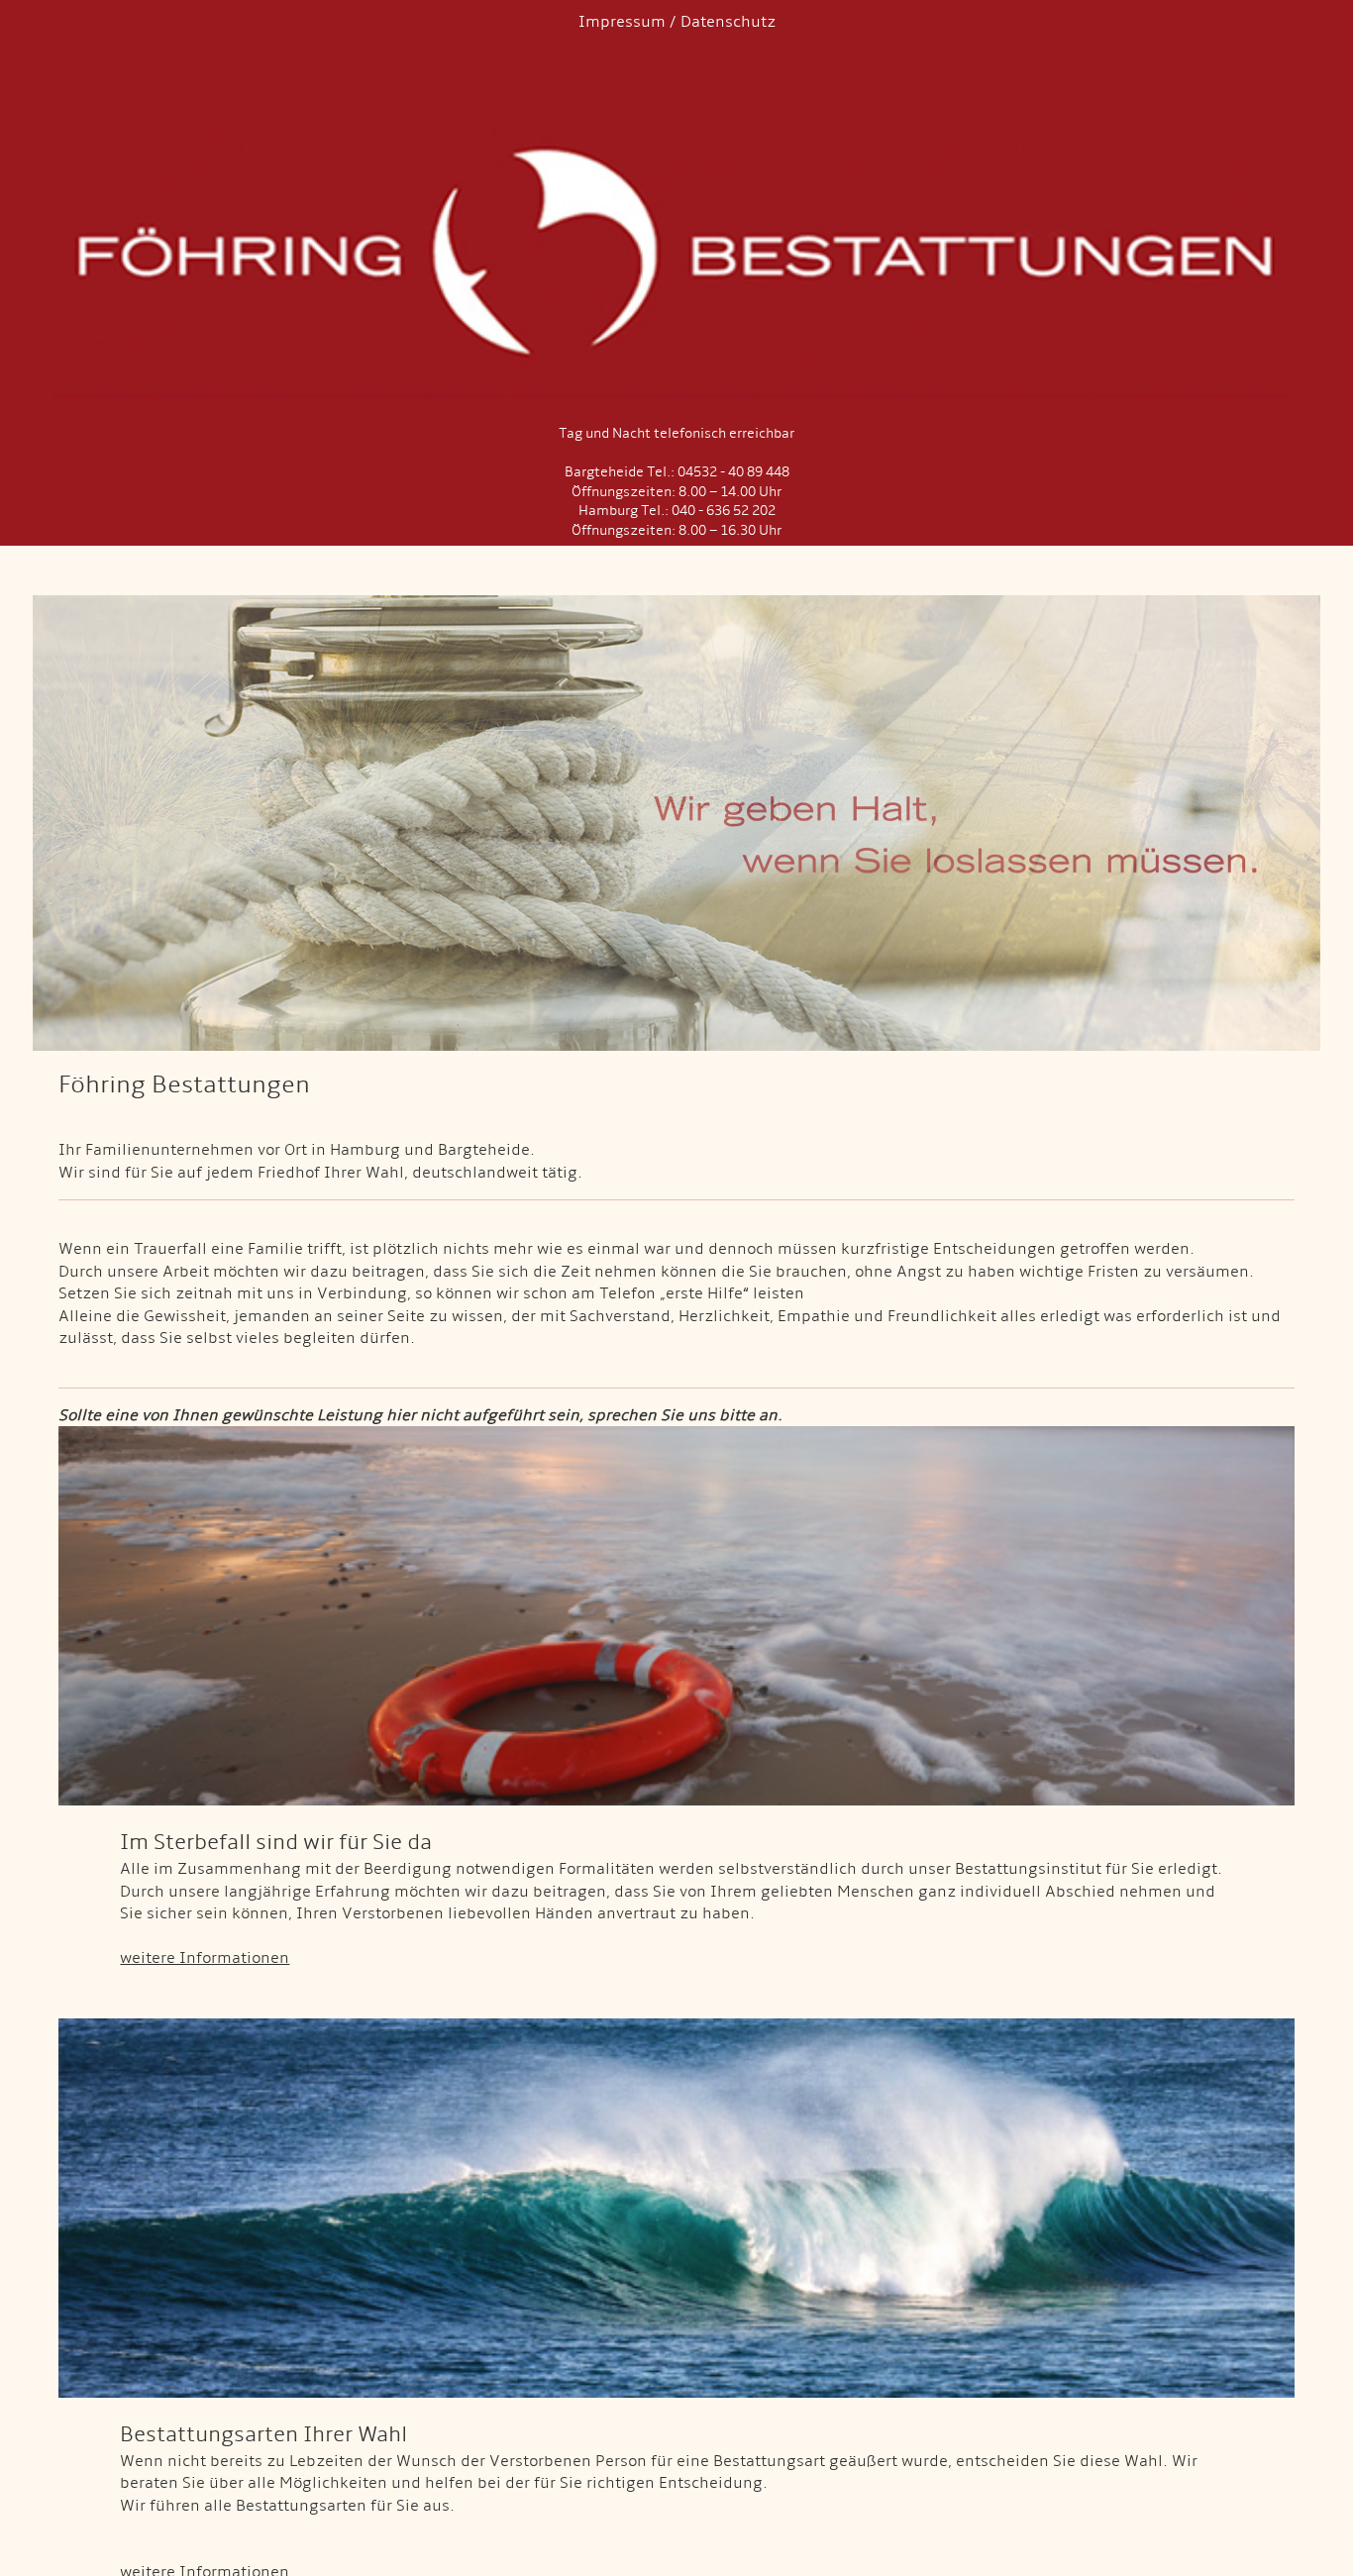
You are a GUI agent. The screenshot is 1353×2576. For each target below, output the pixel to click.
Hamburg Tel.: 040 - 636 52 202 (677, 511)
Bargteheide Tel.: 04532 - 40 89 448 (677, 472)
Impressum (622, 22)
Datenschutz (728, 22)
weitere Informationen (205, 1958)
